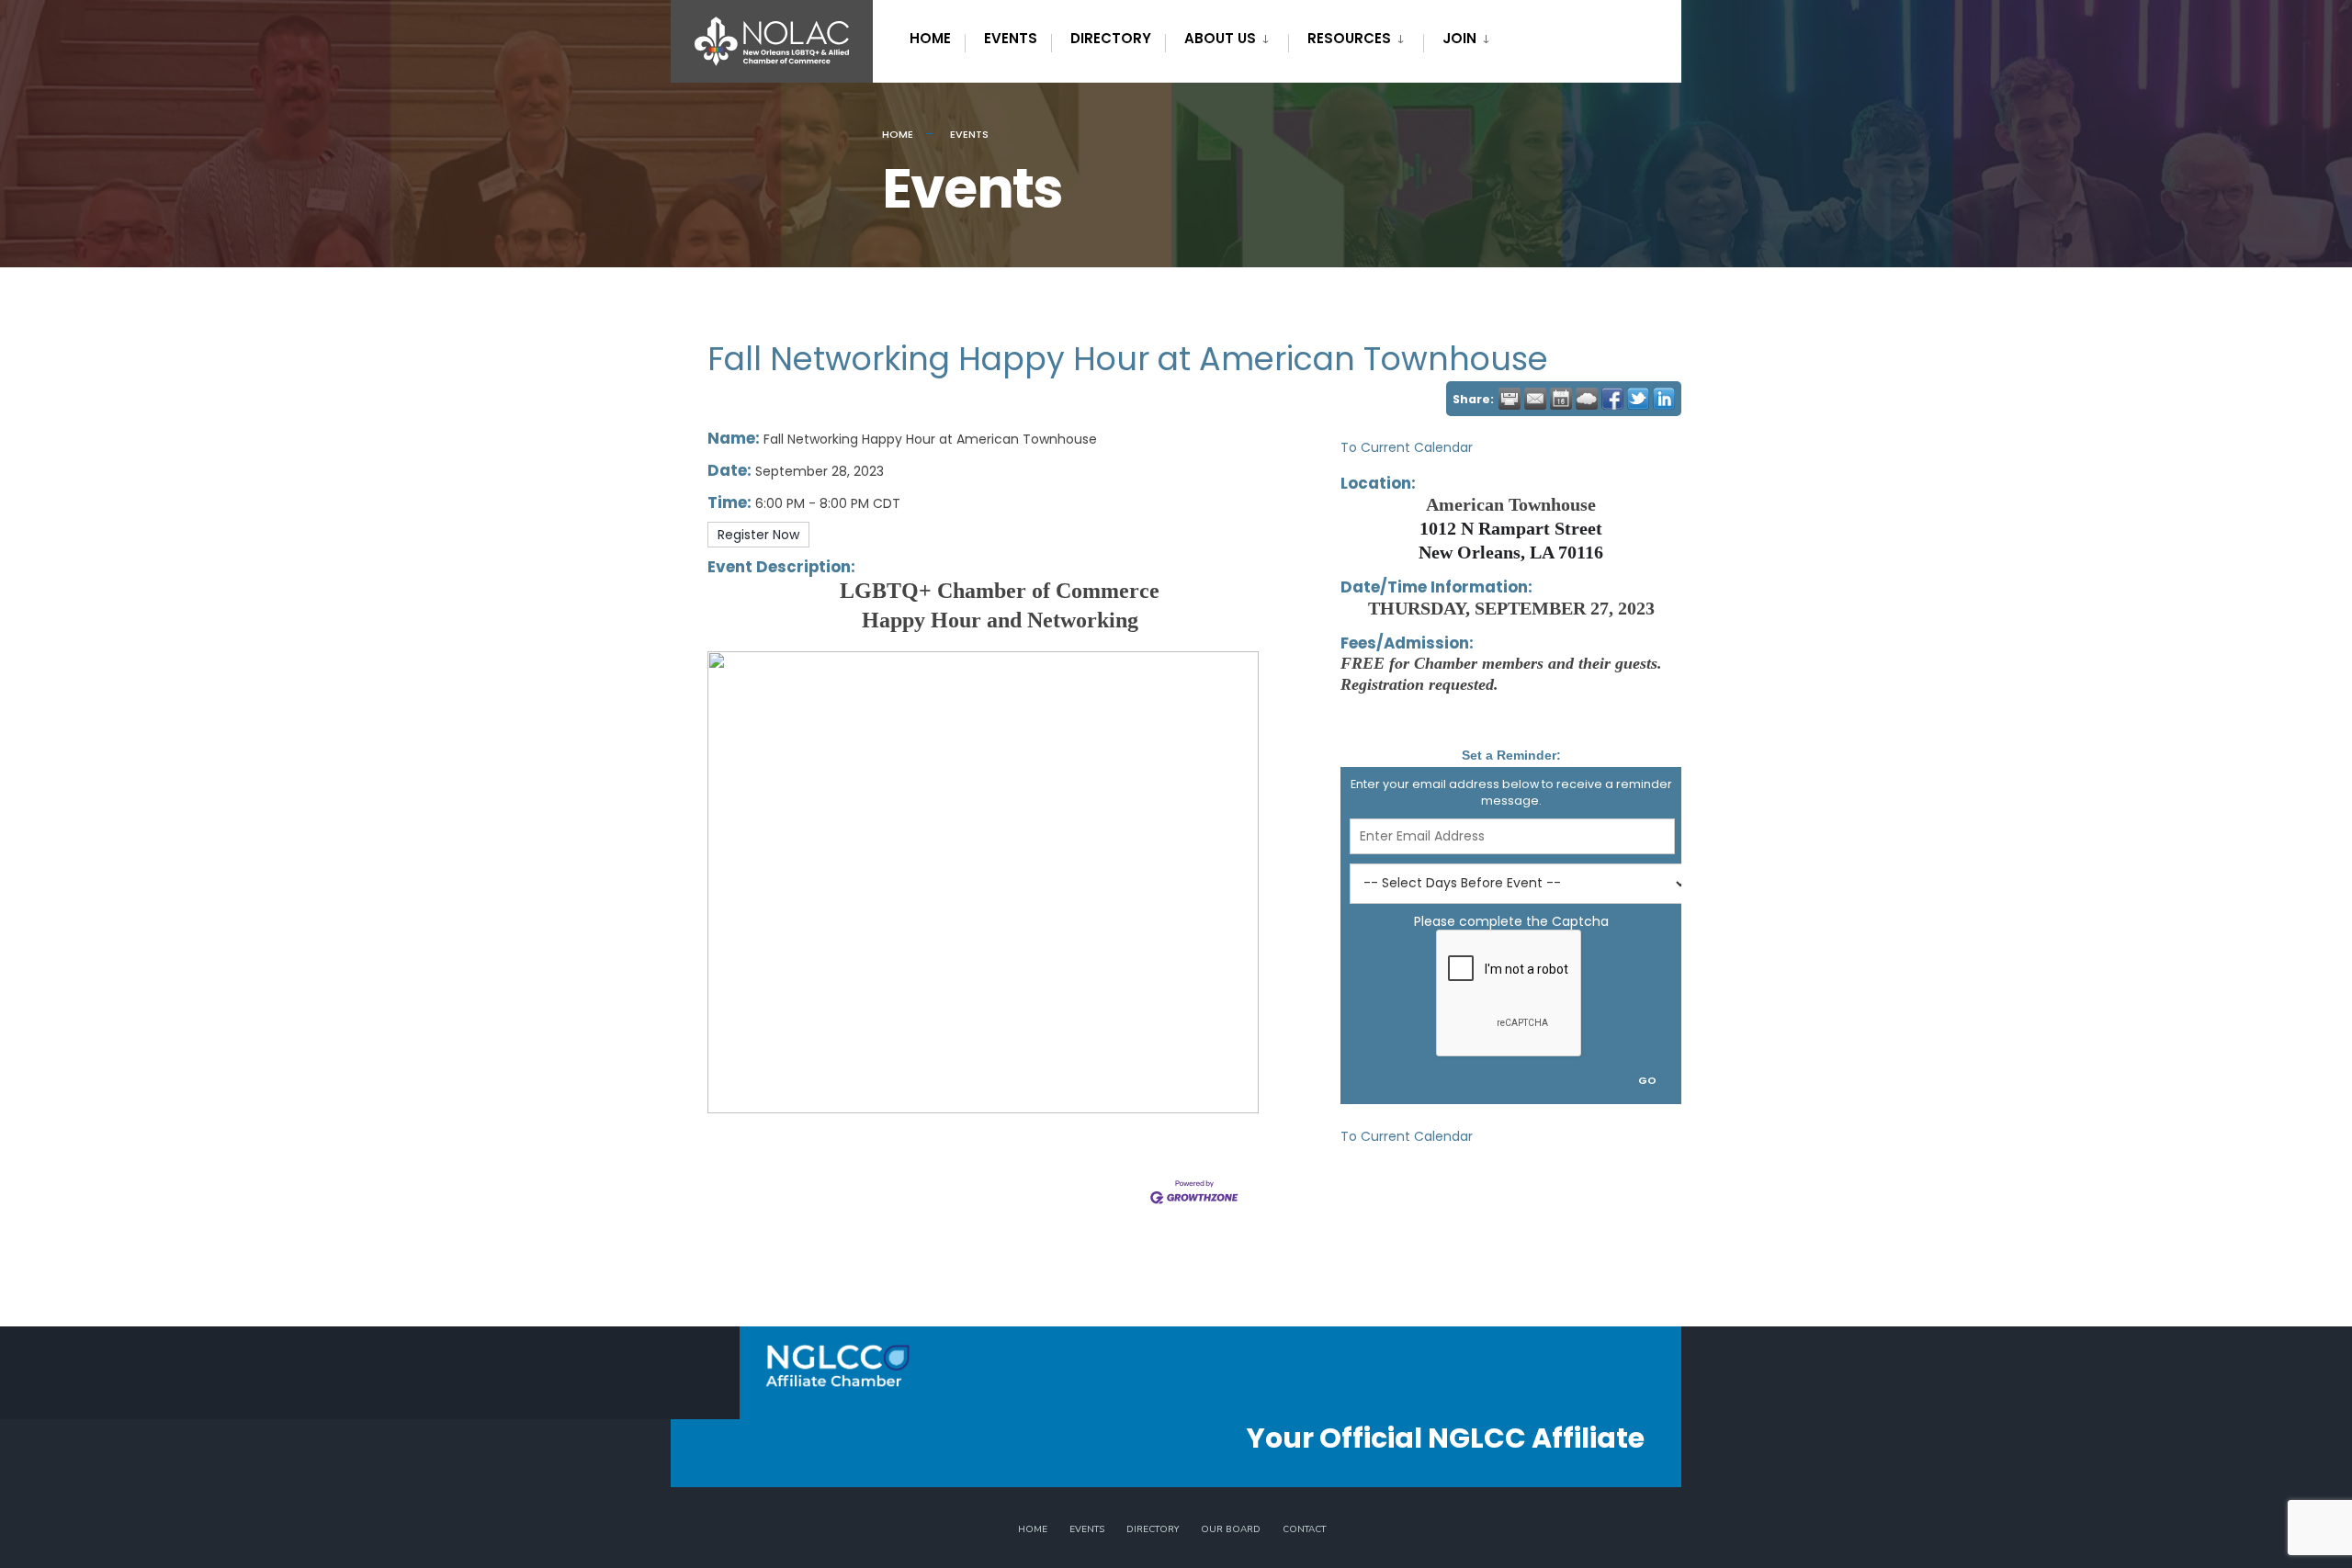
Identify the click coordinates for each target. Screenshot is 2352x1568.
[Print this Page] (1510, 399)
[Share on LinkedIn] (1664, 399)
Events (1011, 38)
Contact (1304, 1529)
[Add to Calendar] (1561, 399)
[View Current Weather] (1587, 399)
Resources (1349, 38)
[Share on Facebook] (1612, 399)
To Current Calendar (1407, 447)
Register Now (758, 535)
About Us (1220, 38)
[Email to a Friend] (1535, 399)
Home (930, 38)
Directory (1111, 38)
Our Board (1231, 1529)
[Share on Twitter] (1638, 399)
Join (1459, 38)
